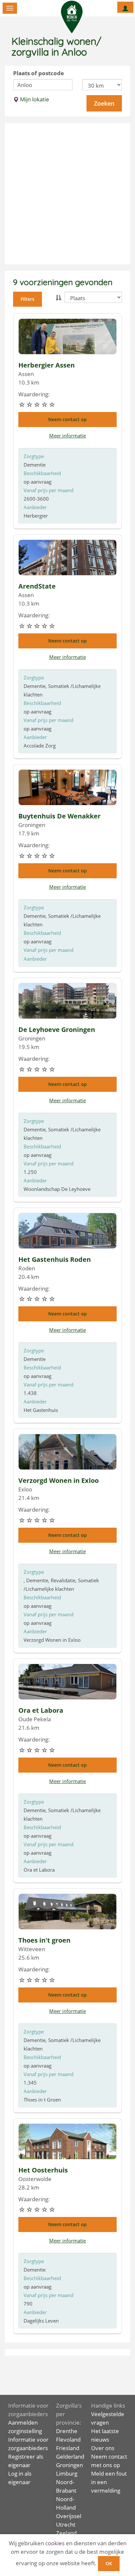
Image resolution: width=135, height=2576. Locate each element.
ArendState (37, 586)
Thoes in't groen (44, 1940)
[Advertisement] (67, 194)
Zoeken (104, 103)
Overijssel (69, 2516)
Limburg (67, 2473)
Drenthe (67, 2431)
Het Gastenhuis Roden (55, 1259)
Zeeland (66, 2533)
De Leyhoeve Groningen (57, 1030)
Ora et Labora (41, 1710)
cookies (55, 2543)
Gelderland (70, 2456)
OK (109, 2563)
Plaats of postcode (39, 73)
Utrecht (66, 2524)
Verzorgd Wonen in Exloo (58, 1480)
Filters (28, 299)
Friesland (68, 2448)
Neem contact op (67, 419)
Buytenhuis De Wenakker (59, 816)
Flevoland (68, 2439)
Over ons (103, 2448)
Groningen (69, 2465)
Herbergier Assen (47, 365)
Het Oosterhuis (43, 2170)
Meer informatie (67, 436)
